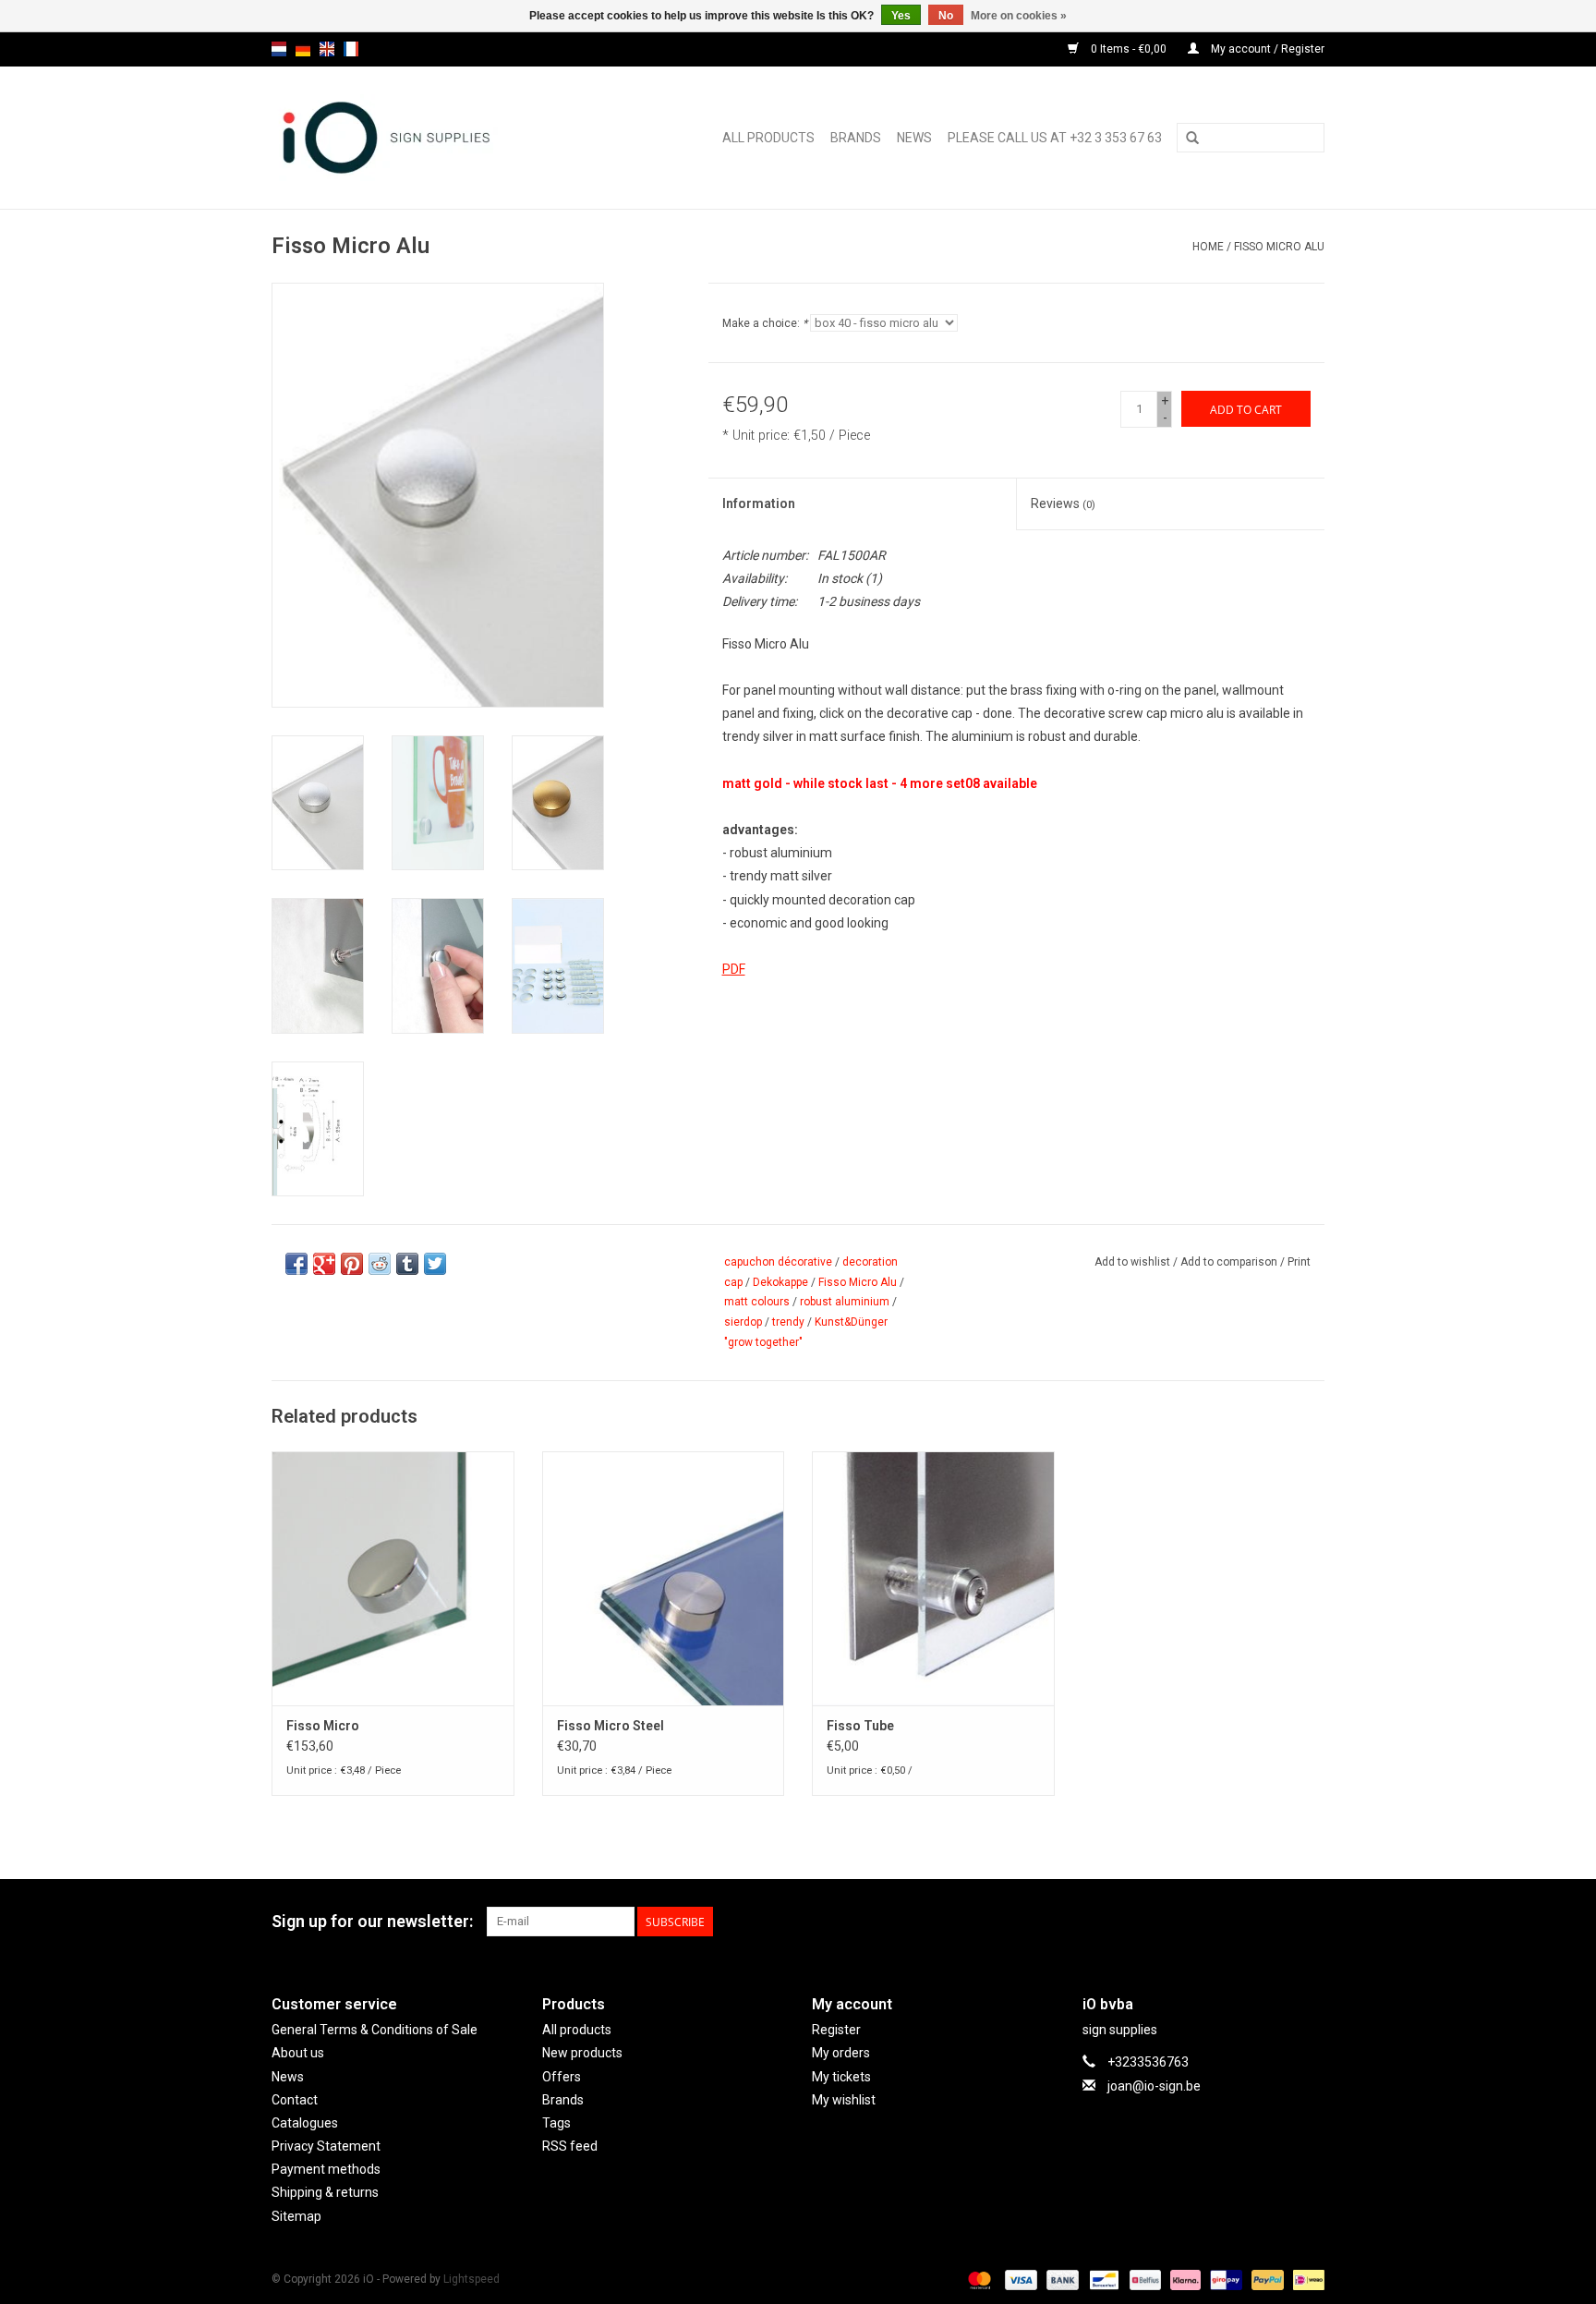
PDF (734, 969)
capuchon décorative (778, 1262)
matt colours (757, 1302)
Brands (856, 138)
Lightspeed (472, 2279)
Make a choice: (765, 323)
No (946, 16)
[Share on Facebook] (296, 1264)
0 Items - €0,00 (1129, 49)
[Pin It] (352, 1264)
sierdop (743, 1322)
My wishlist (844, 2100)
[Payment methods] (978, 2279)
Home (1208, 247)
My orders (841, 2053)
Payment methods (326, 2169)
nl (279, 49)
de (303, 49)
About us (298, 2053)
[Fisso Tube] (933, 1578)
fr (351, 49)
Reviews (1063, 503)
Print (1299, 1262)
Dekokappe (780, 1282)
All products (768, 138)
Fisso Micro (323, 1726)
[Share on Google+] (324, 1264)
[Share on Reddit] (380, 1264)
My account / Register (1266, 49)
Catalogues (305, 2123)
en (327, 49)
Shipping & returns (325, 2192)
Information (759, 503)
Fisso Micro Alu (1279, 247)
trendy (788, 1322)
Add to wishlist (1132, 1262)
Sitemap (296, 2216)
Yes (901, 16)
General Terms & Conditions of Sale (375, 2030)
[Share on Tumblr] (407, 1264)
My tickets (841, 2077)
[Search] (1192, 139)
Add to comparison (1230, 1262)
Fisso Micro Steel (611, 1726)
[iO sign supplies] (414, 138)
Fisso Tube (860, 1726)
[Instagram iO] (1310, 1922)
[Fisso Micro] (393, 1578)
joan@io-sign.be (1154, 2086)
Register (836, 2030)
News (914, 138)
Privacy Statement (326, 2146)
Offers (562, 2077)
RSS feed (570, 2146)
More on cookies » (1019, 16)
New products (582, 2053)
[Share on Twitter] (435, 1264)
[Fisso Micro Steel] (664, 1578)
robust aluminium (845, 1302)
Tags (556, 2123)
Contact (295, 2100)
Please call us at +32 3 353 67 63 (1055, 138)
